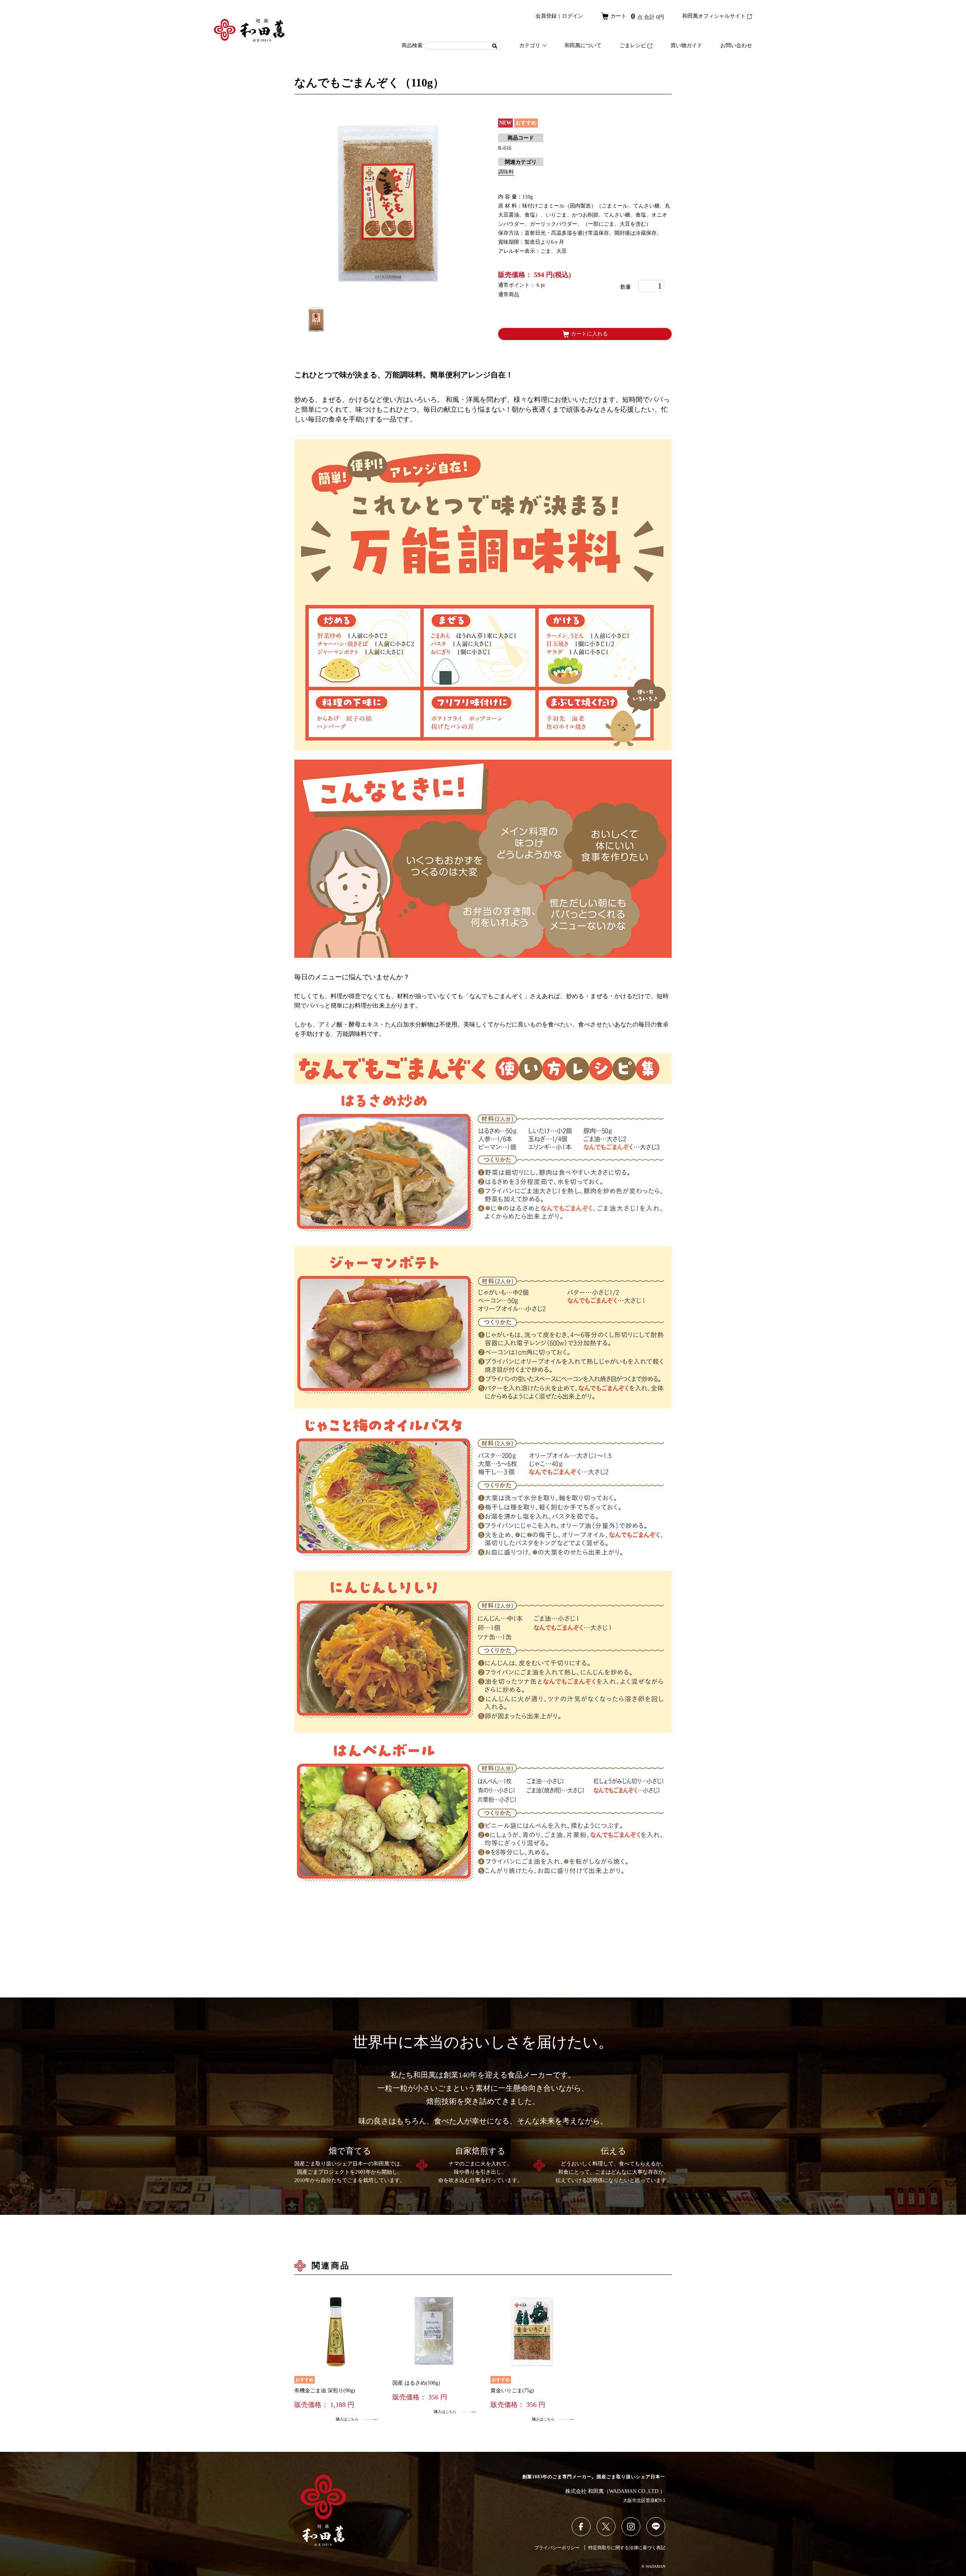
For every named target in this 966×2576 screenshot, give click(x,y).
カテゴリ (530, 45)
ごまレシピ (633, 45)
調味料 (506, 172)
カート (637, 16)
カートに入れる (589, 334)
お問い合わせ (736, 45)
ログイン (572, 16)
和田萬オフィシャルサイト (714, 16)
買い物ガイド (686, 45)
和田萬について (583, 45)
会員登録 (546, 16)
